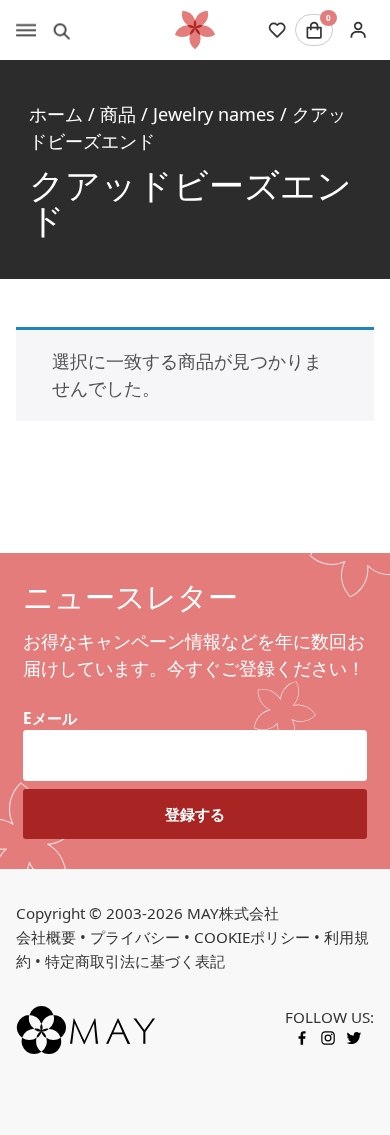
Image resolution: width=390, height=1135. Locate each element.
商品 (118, 114)
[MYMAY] (195, 30)
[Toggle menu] (26, 30)
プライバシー (135, 937)
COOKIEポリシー (252, 937)
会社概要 (46, 937)
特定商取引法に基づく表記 (135, 961)
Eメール (50, 718)
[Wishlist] (277, 30)
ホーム (56, 114)
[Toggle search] (62, 30)
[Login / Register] (357, 30)
